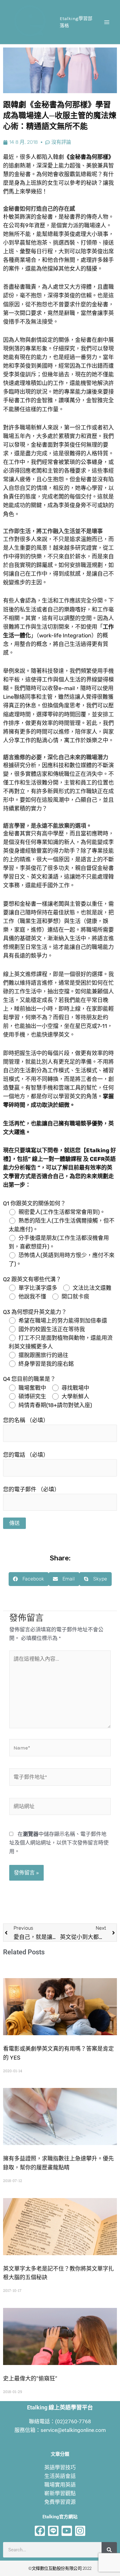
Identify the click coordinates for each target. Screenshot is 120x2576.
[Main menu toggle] (107, 22)
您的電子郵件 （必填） (31, 1489)
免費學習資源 (60, 2502)
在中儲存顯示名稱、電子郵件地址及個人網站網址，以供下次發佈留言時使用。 (59, 1843)
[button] (29, 1579)
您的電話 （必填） (26, 1455)
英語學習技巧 (60, 2467)
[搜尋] (109, 2550)
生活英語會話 (60, 2476)
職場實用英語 (60, 2485)
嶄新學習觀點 (60, 2493)
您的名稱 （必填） (26, 1420)
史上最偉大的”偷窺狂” (30, 2379)
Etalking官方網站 (60, 2517)
